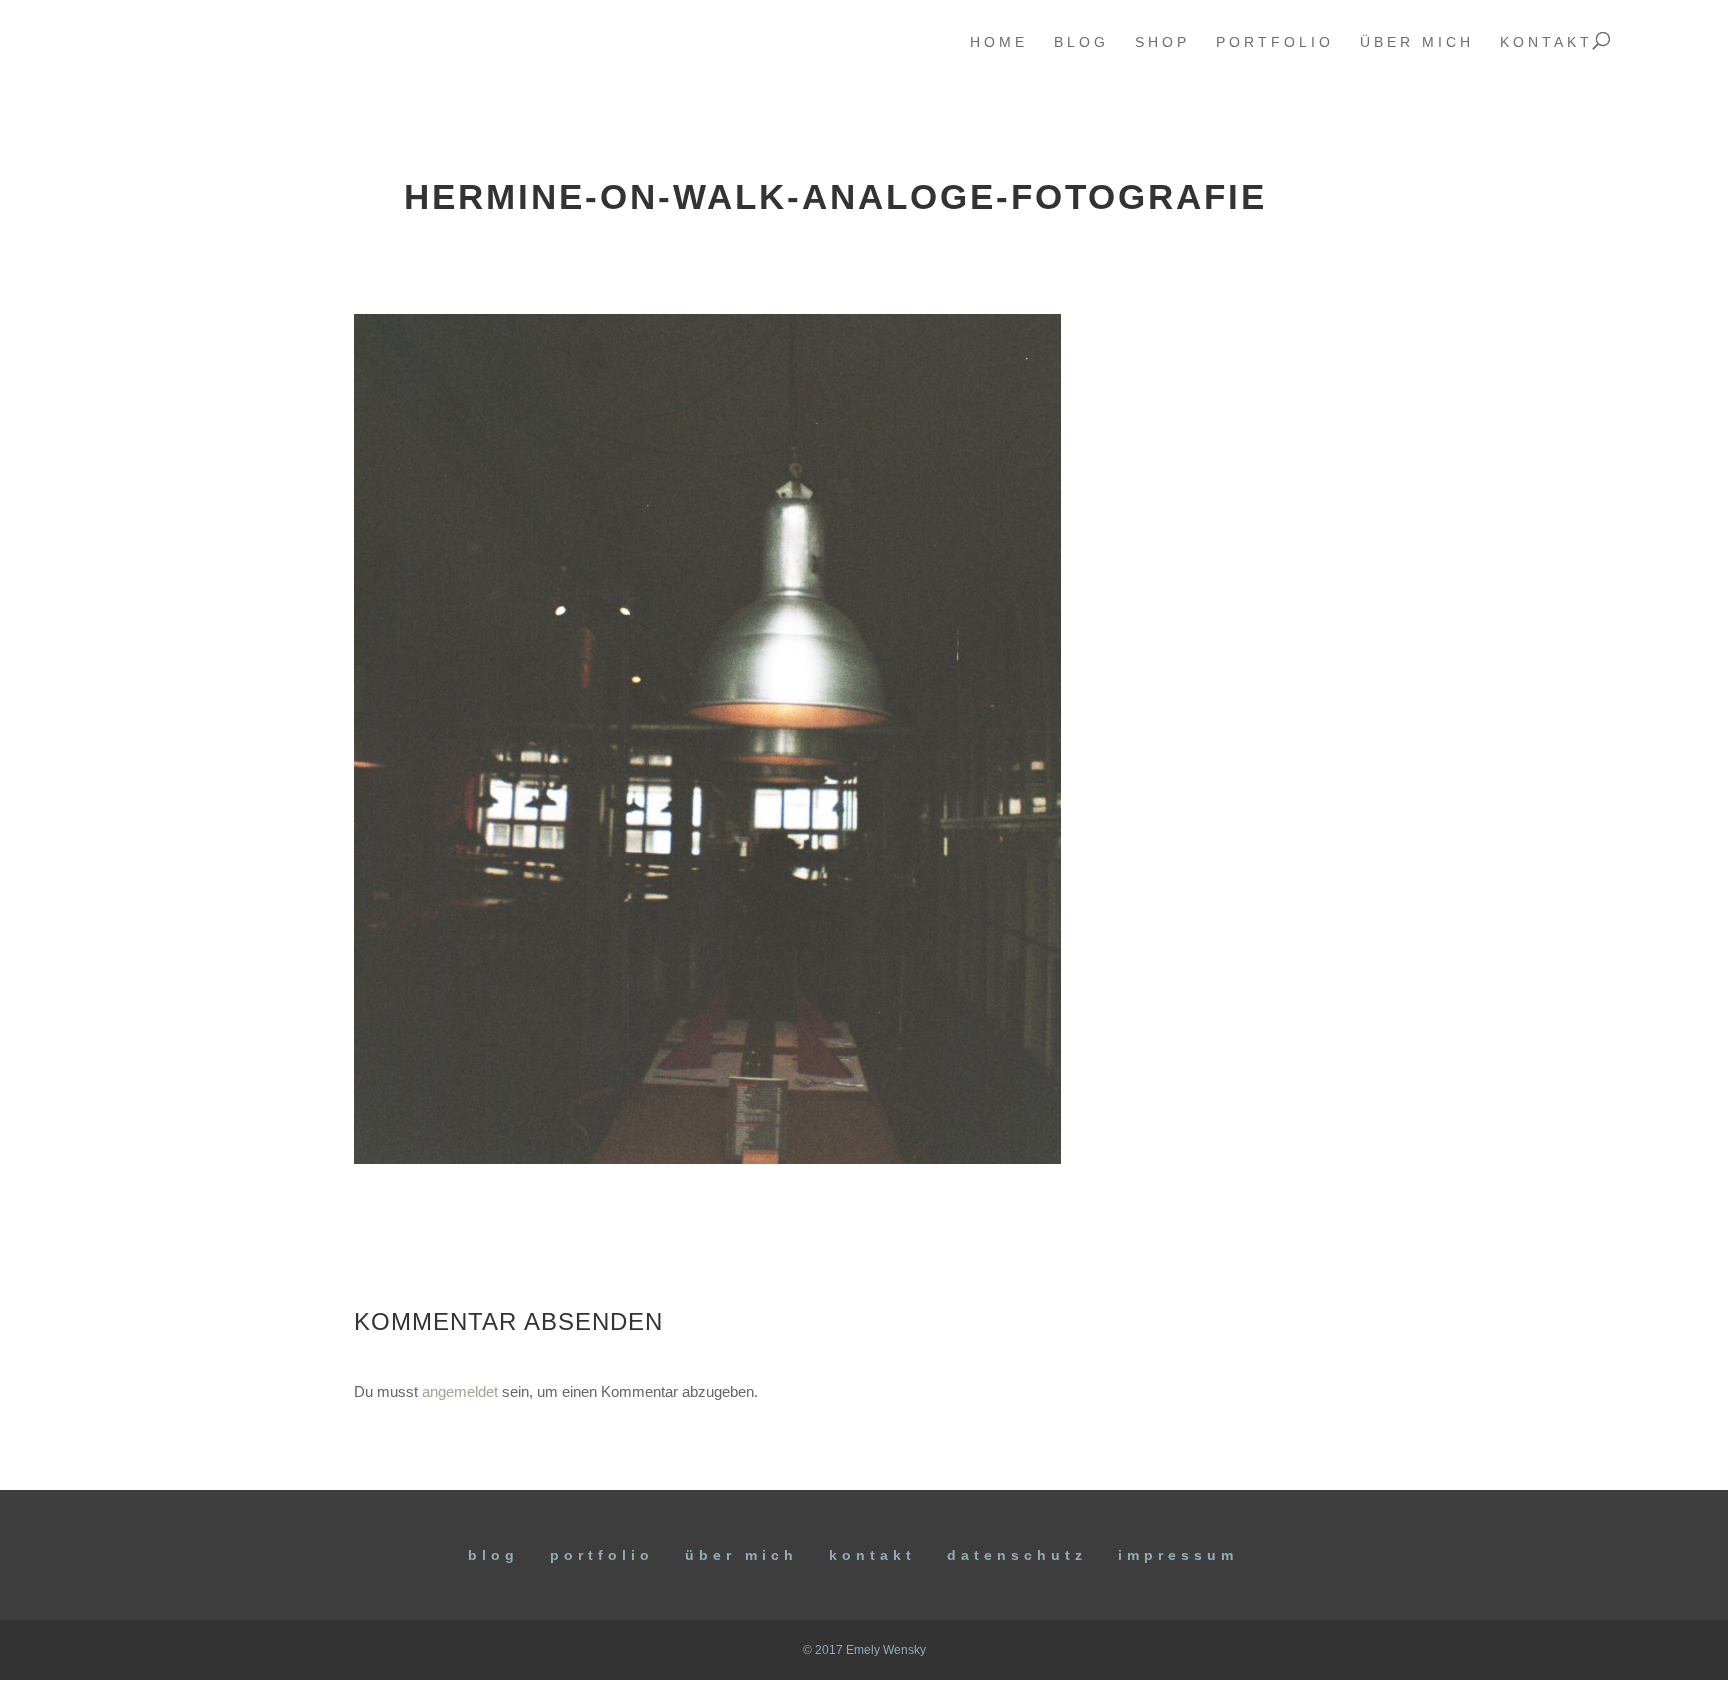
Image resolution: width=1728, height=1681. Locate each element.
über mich (1417, 42)
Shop (1162, 42)
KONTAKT (872, 1555)
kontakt (1546, 42)
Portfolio (602, 1555)
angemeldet (460, 1391)
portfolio (1275, 42)
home (999, 42)
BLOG (493, 1555)
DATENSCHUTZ (1017, 1555)
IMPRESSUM (1178, 1555)
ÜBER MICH (741, 1555)
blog (1081, 42)
